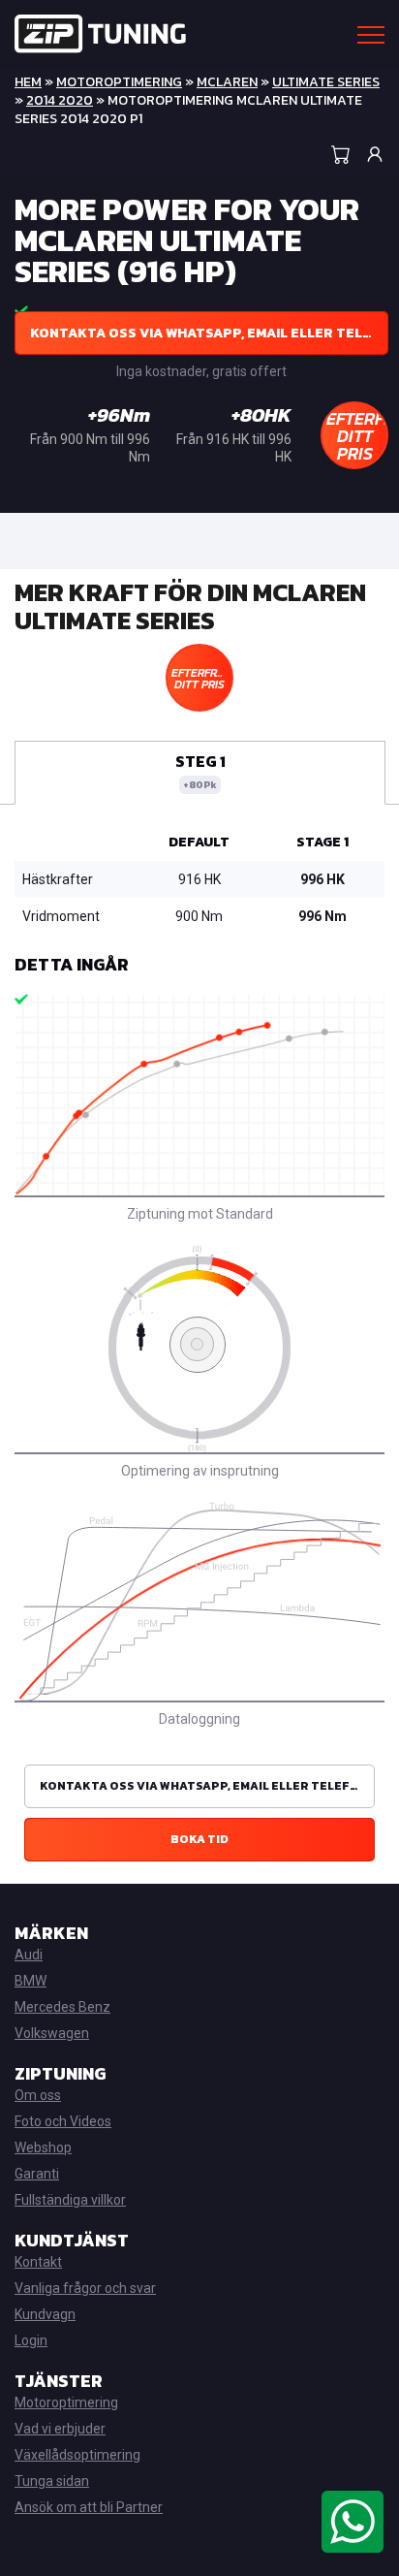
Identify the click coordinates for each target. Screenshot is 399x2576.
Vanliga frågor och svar (85, 2288)
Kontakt (38, 2262)
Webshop (43, 2147)
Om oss (38, 2095)
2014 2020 (60, 100)
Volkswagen (52, 2033)
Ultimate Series (326, 82)
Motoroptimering (119, 82)
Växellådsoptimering (77, 2455)
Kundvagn (45, 2314)
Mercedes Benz (62, 2007)
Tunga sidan (52, 2481)
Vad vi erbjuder (60, 2429)
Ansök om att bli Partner (89, 2507)
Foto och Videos (63, 2121)
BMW (31, 1981)
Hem (28, 82)
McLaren (227, 82)
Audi (29, 1955)
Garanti (37, 2174)
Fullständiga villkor (70, 2200)
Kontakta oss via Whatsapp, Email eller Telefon (209, 333)
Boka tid (199, 1839)
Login (31, 2340)
